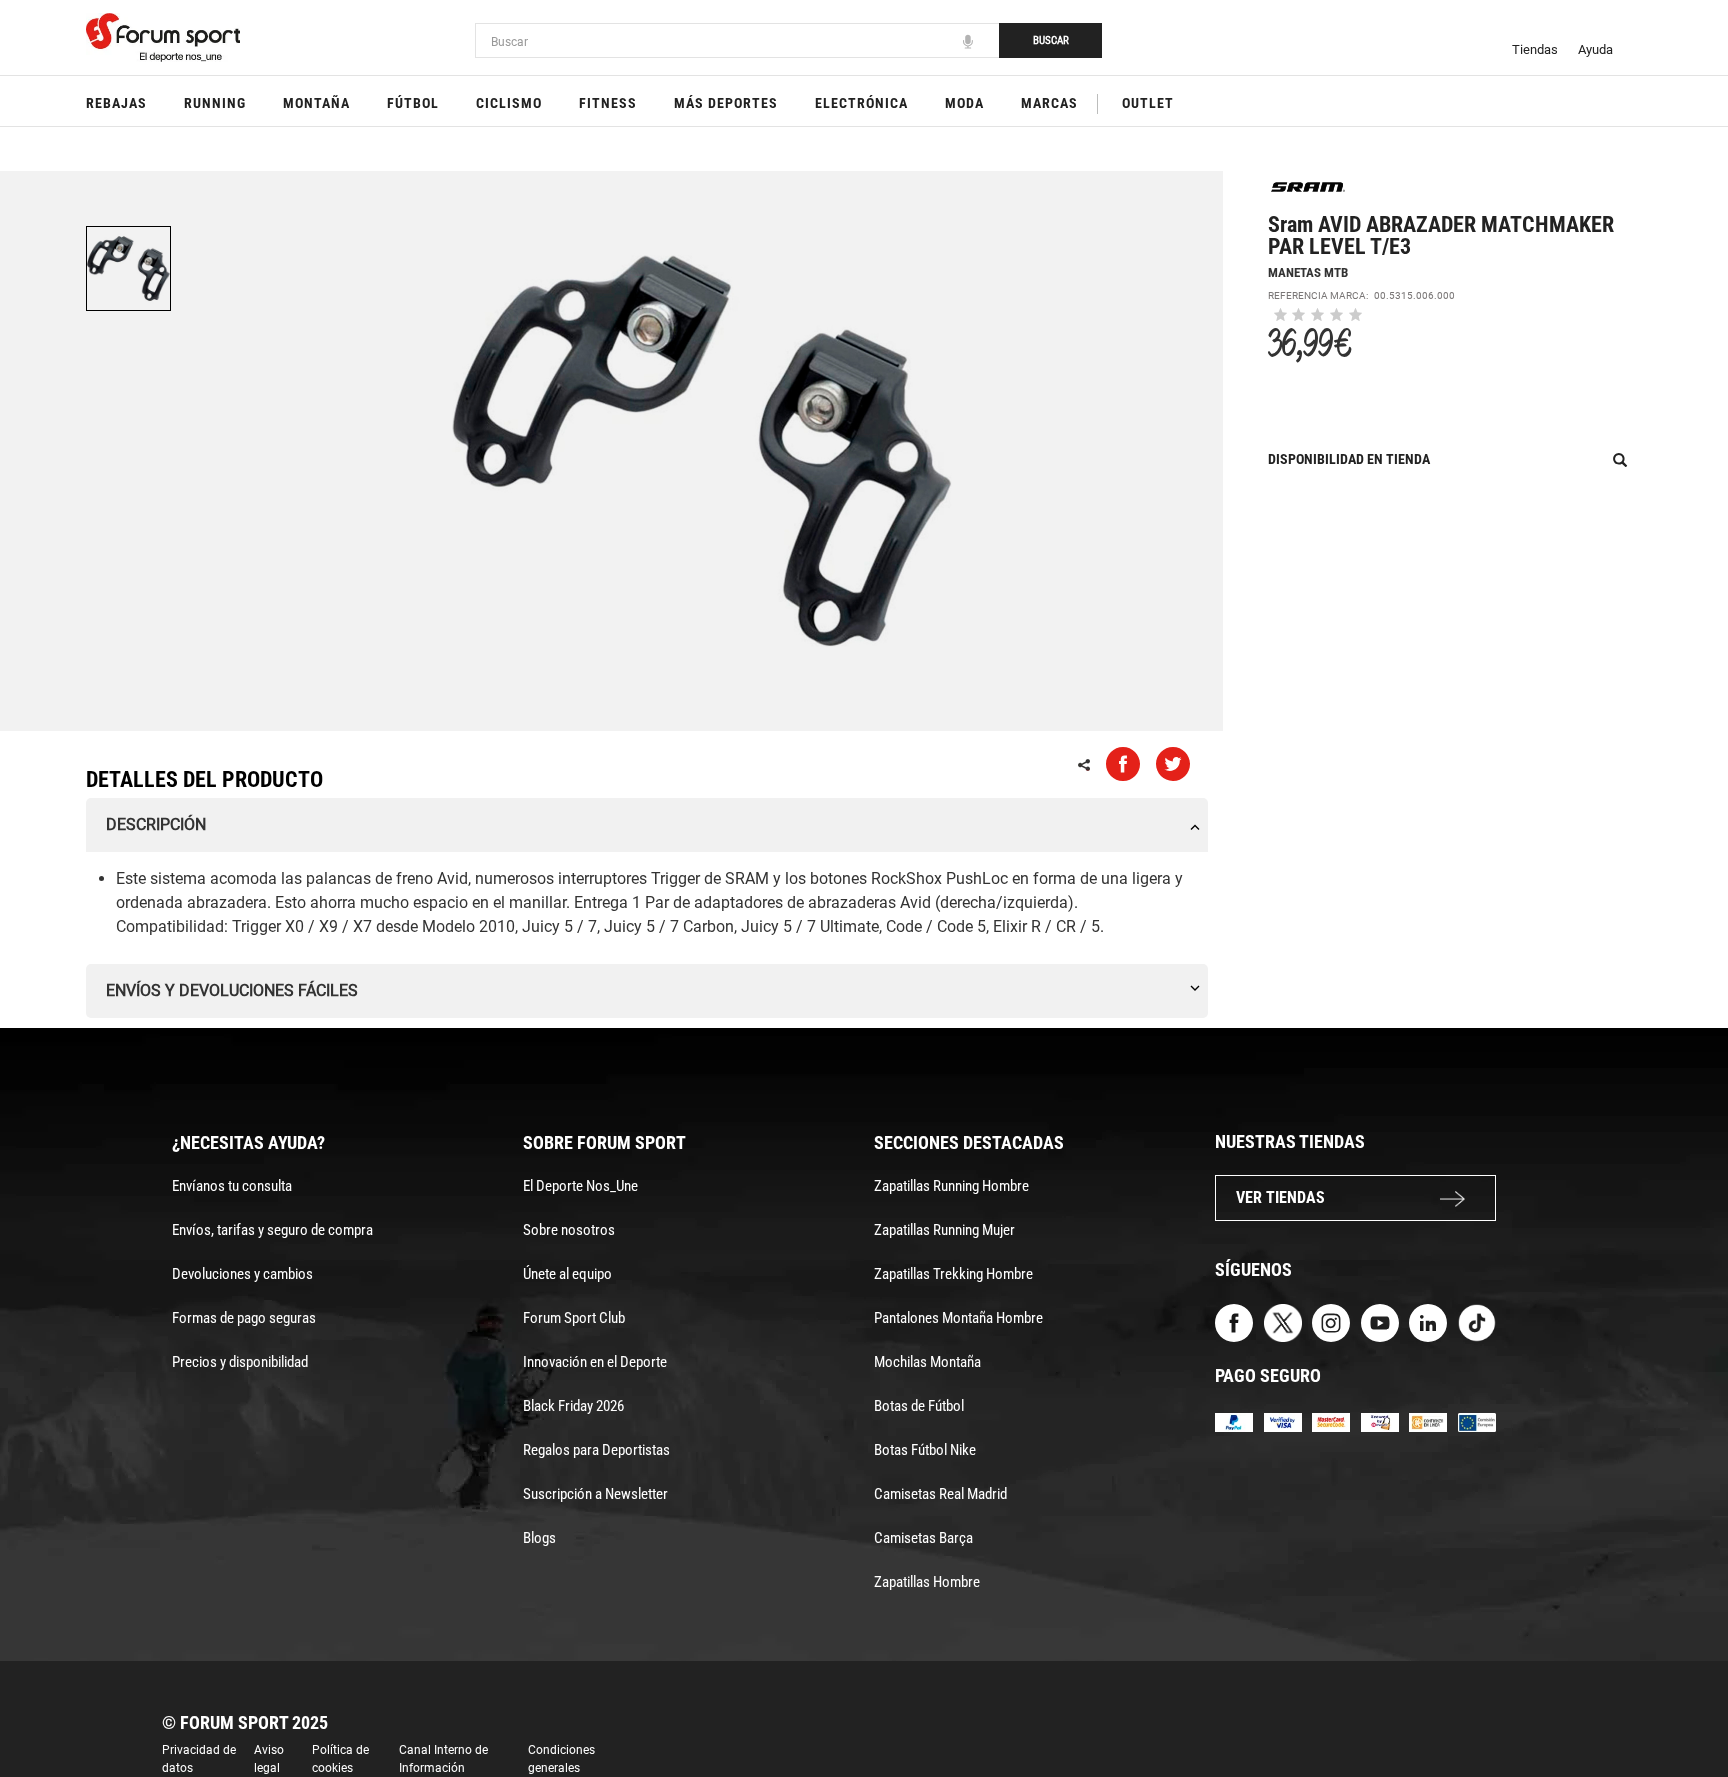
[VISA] (1283, 1421)
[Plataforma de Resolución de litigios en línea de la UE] (1477, 1421)
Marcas (1049, 103)
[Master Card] (1331, 1421)
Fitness (608, 103)
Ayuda (1595, 49)
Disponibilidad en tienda (1349, 459)
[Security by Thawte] (1380, 1421)
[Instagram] (1331, 1321)
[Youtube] (1380, 1321)
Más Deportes (726, 103)
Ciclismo (509, 103)
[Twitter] (1283, 1321)
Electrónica (861, 103)
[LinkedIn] (1428, 1321)
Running (215, 103)
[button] (1684, 1705)
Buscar (1051, 40)
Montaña (316, 103)
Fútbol (413, 103)
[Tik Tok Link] (1477, 1321)
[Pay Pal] (1234, 1421)
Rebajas (116, 103)
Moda (964, 103)
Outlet (1148, 103)
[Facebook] (1234, 1321)
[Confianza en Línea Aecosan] (1428, 1421)
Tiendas (1535, 49)
